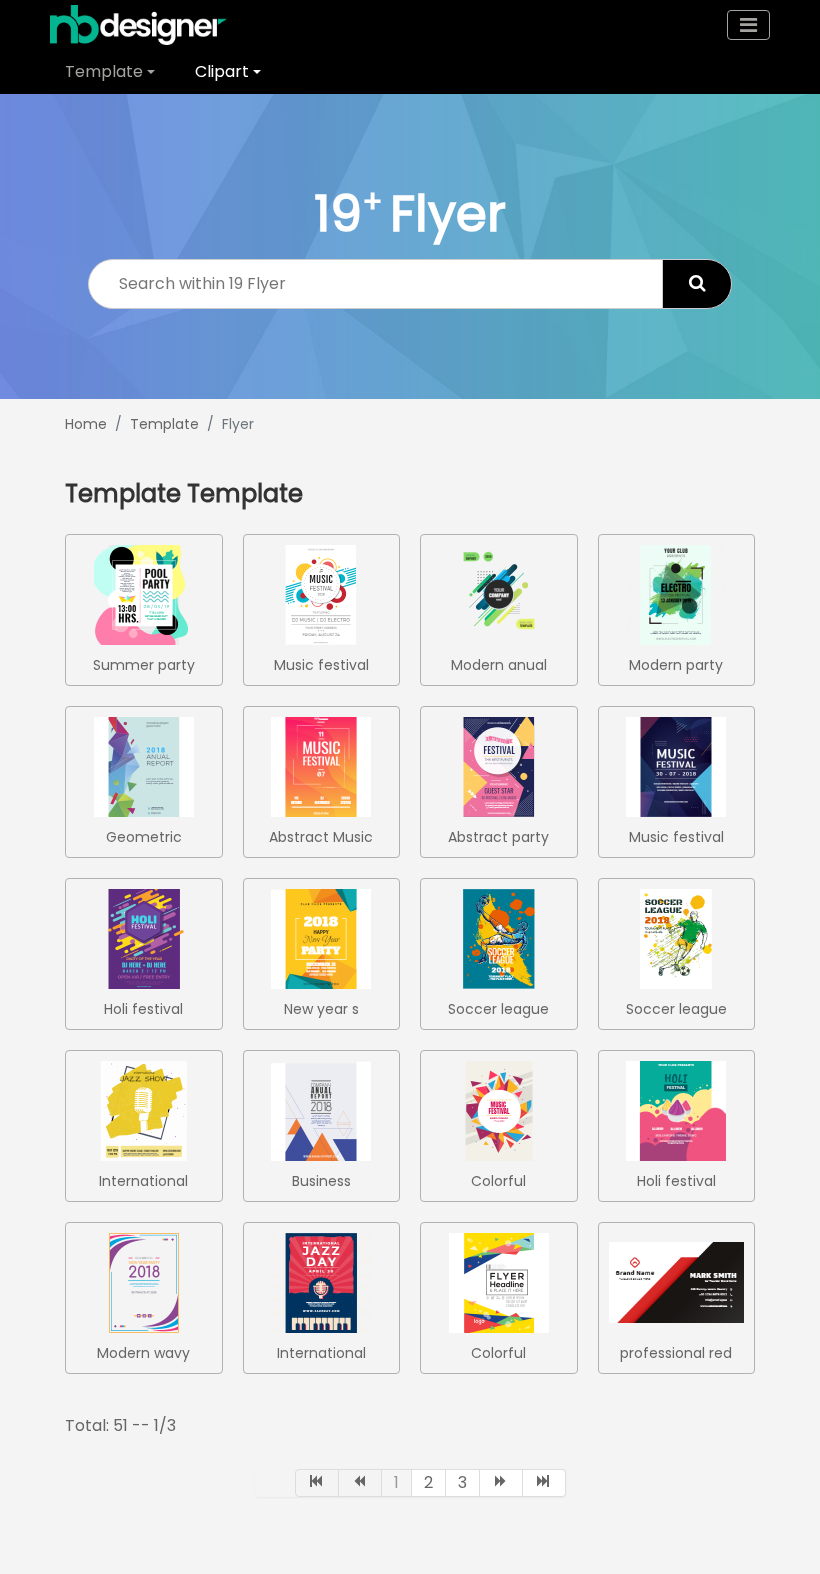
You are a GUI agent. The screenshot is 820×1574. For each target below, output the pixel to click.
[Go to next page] (501, 1483)
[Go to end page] (544, 1483)
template (104, 71)
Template (164, 424)
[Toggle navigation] (748, 25)
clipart (222, 71)
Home (86, 424)
